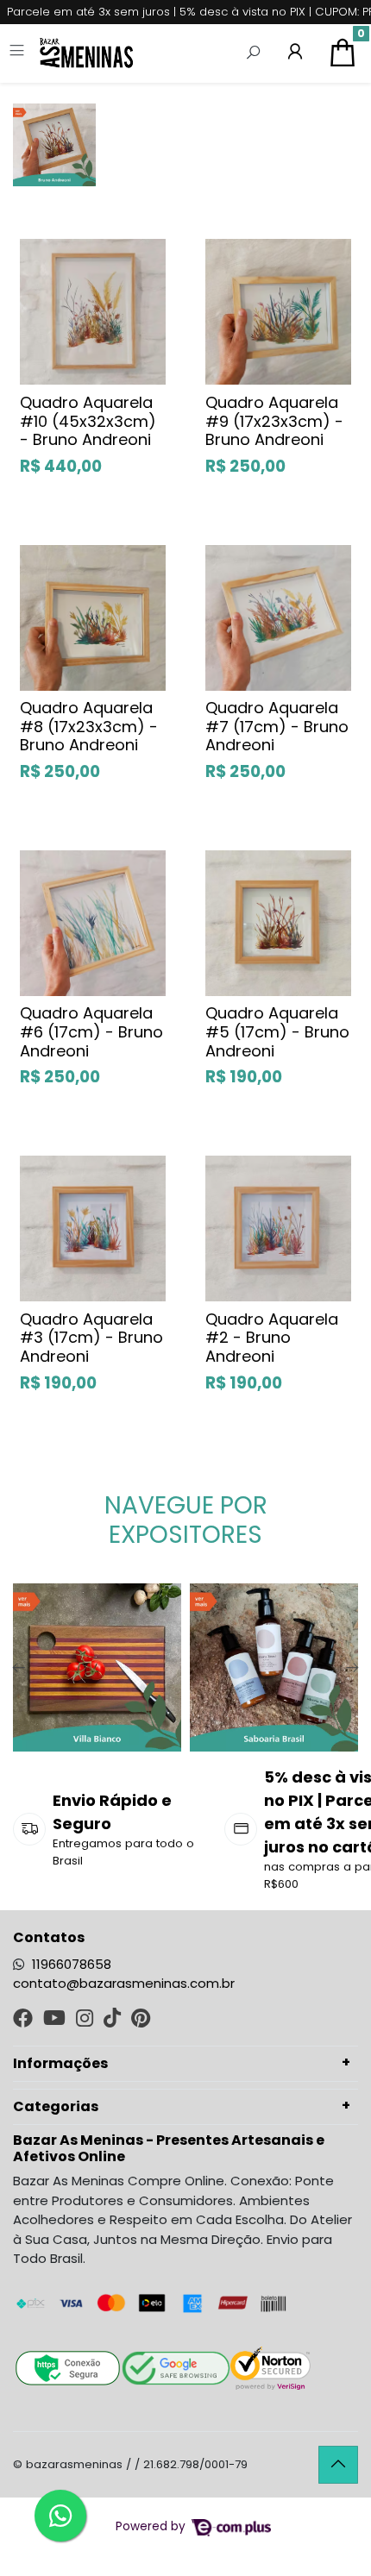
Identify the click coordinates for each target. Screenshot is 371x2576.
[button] (295, 53)
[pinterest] (141, 2020)
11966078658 (72, 1964)
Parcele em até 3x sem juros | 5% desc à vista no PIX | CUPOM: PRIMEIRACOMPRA (189, 12)
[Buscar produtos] (253, 53)
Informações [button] (60, 2063)
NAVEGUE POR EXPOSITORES (186, 1520)
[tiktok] (114, 2020)
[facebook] (25, 2020)
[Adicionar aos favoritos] (41, 249)
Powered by (152, 2526)
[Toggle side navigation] (19, 53)
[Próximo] (352, 1667)
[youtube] (56, 2020)
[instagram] (86, 2020)
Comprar (112, 503)
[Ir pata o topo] (338, 2465)
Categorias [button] (56, 2106)
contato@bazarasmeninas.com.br (124, 1983)
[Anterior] (19, 1667)
